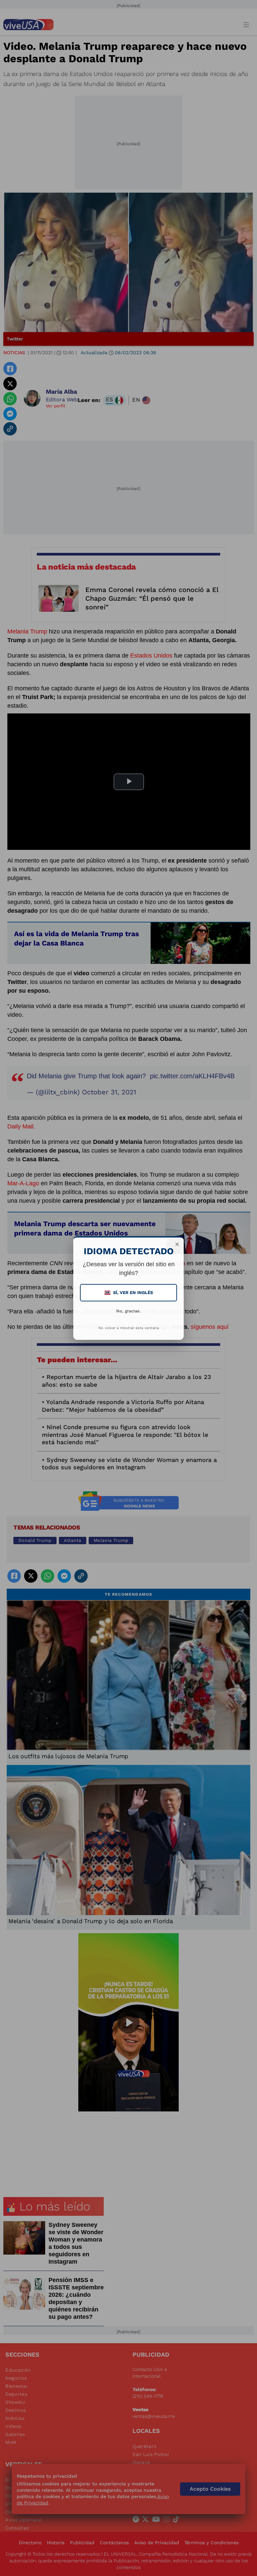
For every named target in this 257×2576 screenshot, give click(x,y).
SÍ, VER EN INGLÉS (129, 1293)
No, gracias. (128, 1311)
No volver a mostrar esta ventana (129, 1328)
